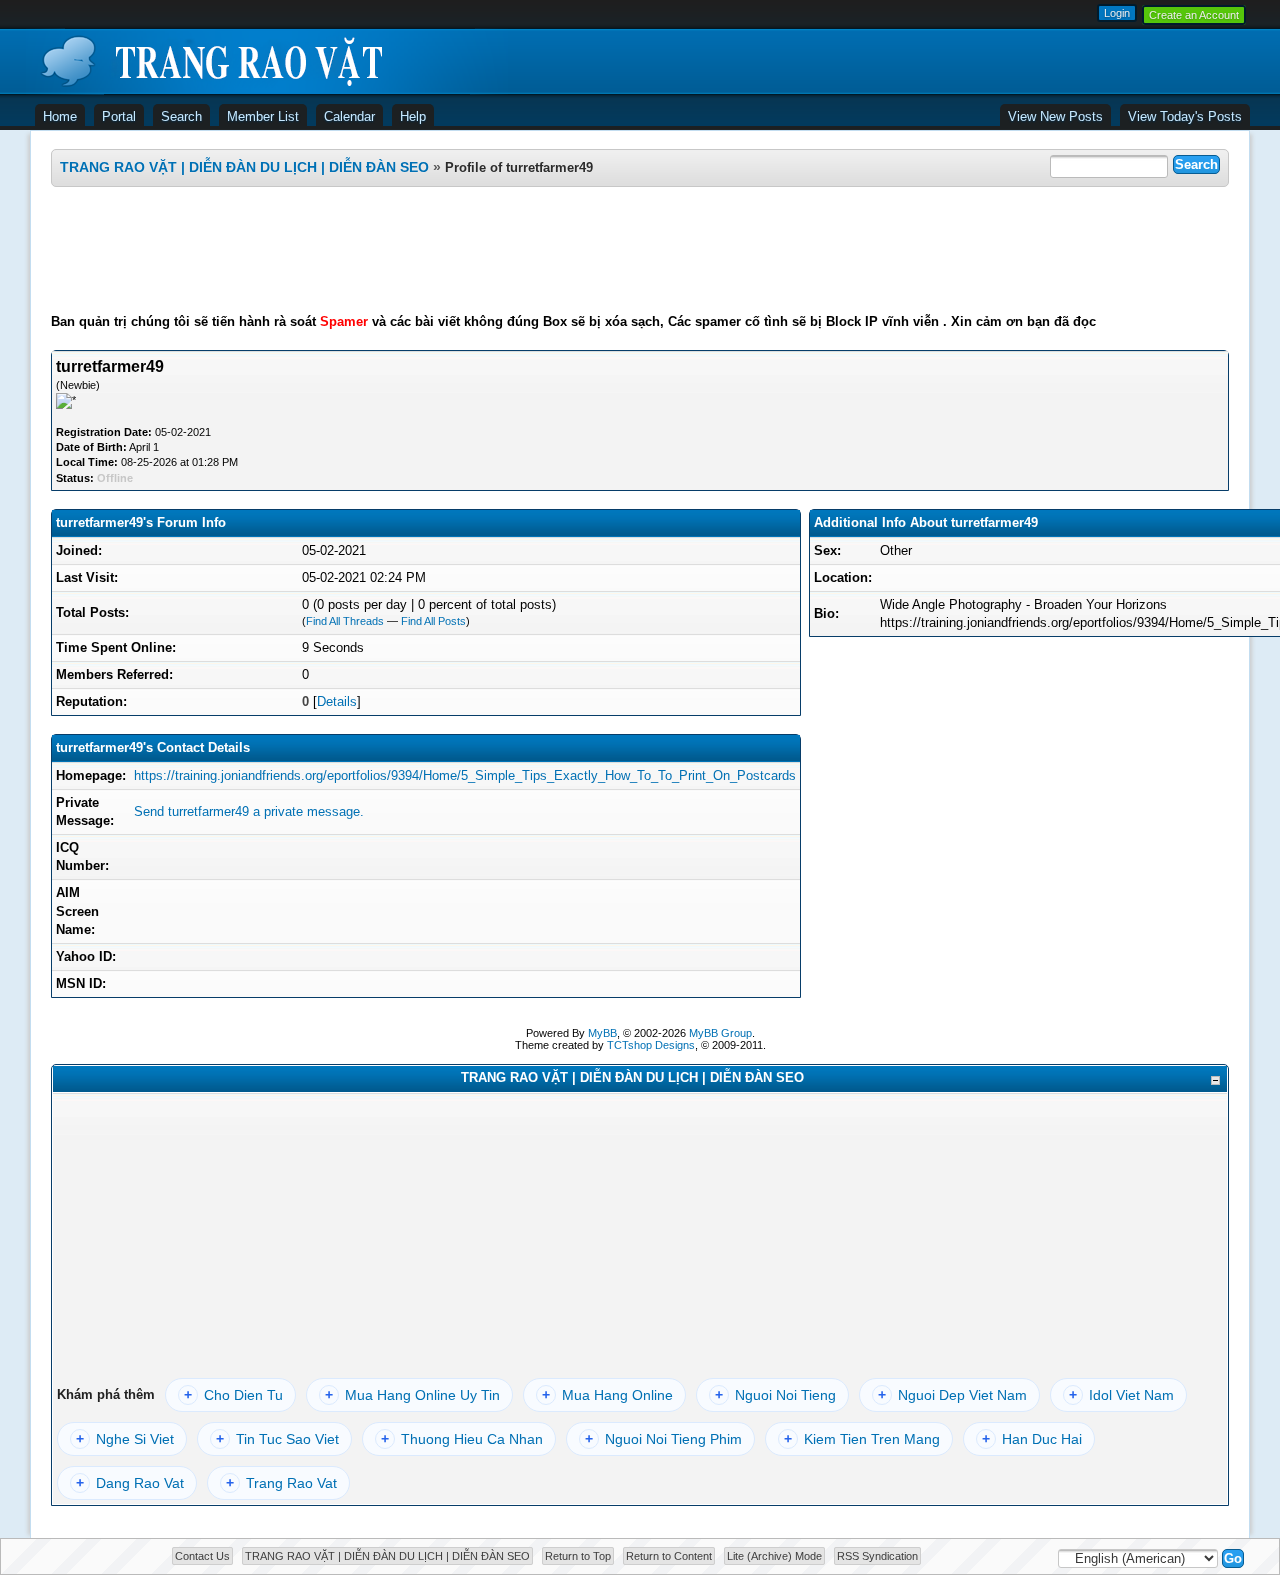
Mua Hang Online (607, 1395)
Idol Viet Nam (1121, 1395)
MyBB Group (720, 1033)
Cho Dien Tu (233, 1395)
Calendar (349, 116)
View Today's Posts (1185, 116)
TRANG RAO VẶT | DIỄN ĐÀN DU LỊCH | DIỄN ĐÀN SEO (244, 167)
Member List (263, 116)
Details (337, 701)
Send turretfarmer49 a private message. (249, 811)
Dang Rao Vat (130, 1483)
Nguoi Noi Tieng (775, 1395)
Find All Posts (433, 621)
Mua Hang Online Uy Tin (412, 1395)
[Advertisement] (640, 250)
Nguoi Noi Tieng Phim (663, 1439)
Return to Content (669, 1556)
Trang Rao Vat (281, 1483)
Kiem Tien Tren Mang (862, 1439)
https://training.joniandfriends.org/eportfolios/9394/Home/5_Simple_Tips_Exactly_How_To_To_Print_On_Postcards (465, 775)
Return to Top (578, 1556)
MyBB (602, 1033)
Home (60, 116)
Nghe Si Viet (125, 1439)
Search (181, 116)
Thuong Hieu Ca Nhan (462, 1439)
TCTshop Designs (651, 1045)
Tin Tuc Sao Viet (277, 1439)
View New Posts (1055, 116)
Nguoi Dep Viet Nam (952, 1395)
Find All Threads (345, 621)
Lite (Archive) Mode (774, 1556)
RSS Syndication (877, 1556)
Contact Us (202, 1556)
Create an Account (1194, 15)
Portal (119, 116)
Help (413, 116)
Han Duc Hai (1032, 1439)
